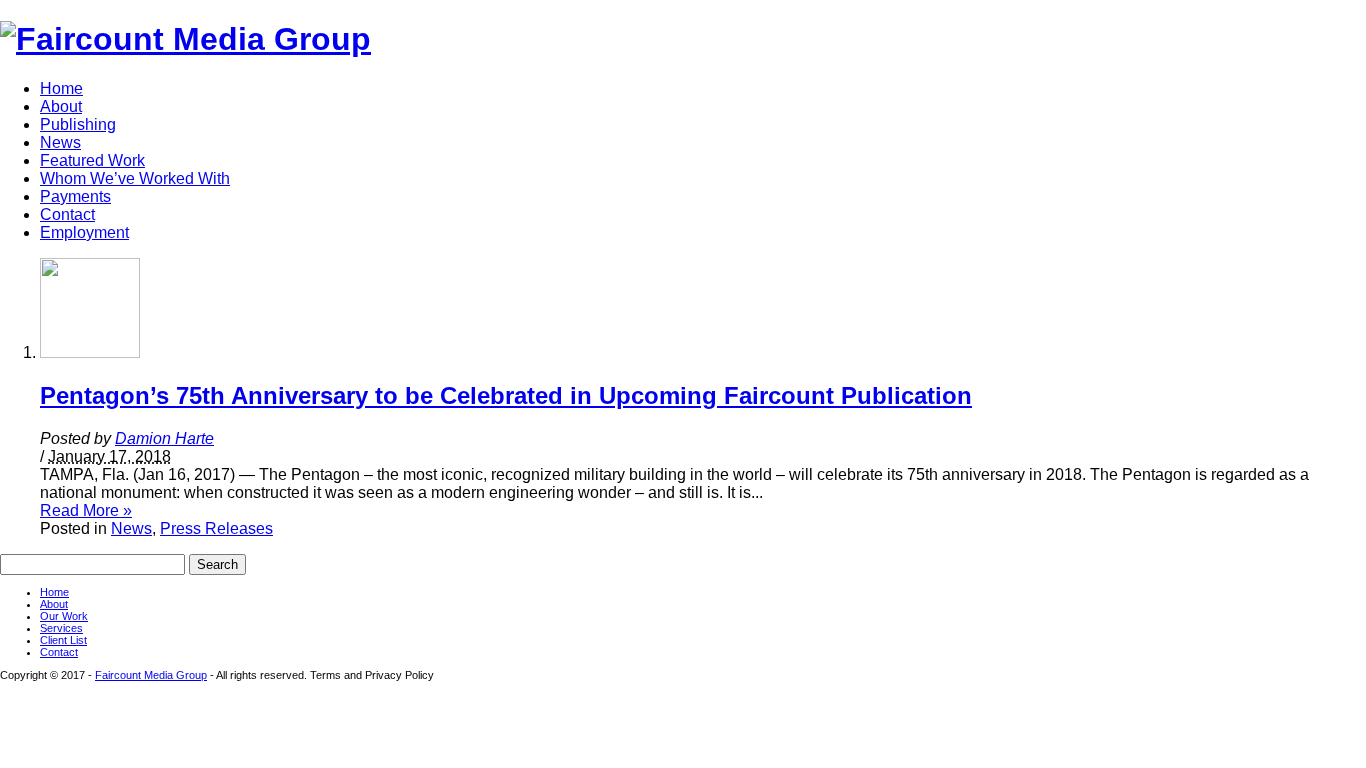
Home (61, 88)
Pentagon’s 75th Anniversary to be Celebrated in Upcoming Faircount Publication (506, 395)
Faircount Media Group (151, 675)
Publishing (78, 124)
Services (61, 628)
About (61, 106)
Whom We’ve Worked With (135, 178)
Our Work (64, 616)
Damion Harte (164, 438)
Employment (84, 232)
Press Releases (216, 528)
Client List (63, 640)
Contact (67, 214)
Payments (75, 196)
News (60, 142)
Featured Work (92, 160)
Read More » (86, 510)
